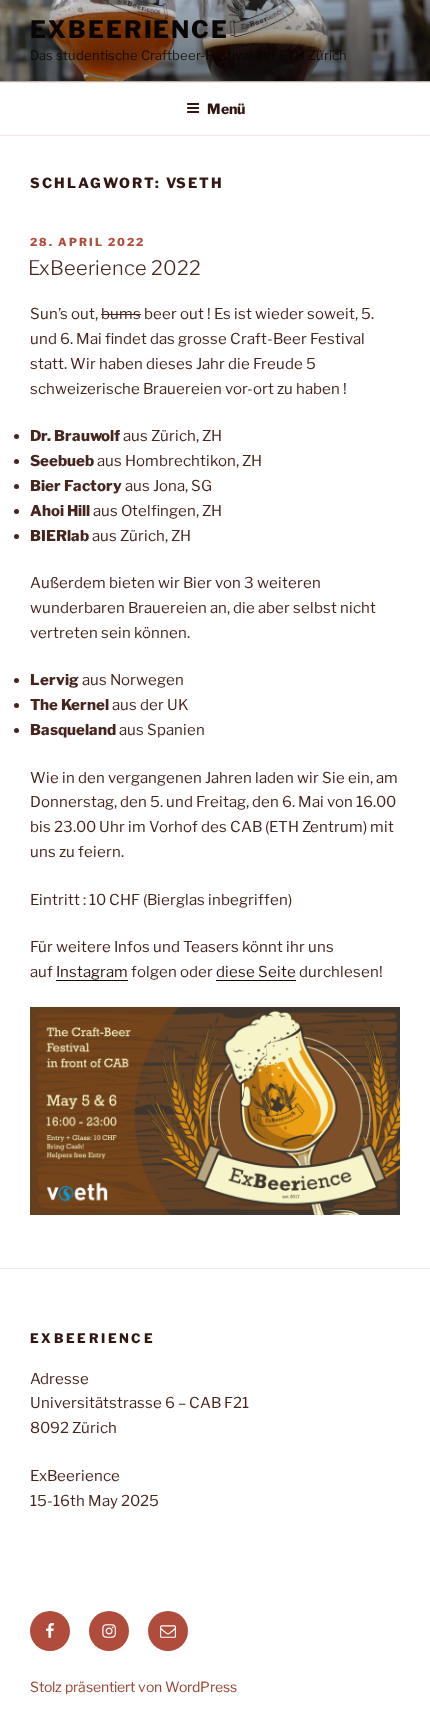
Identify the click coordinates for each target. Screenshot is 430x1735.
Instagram (92, 972)
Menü (226, 108)
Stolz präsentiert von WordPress (133, 1686)
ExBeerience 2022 (114, 268)
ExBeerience (129, 29)
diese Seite (256, 972)
